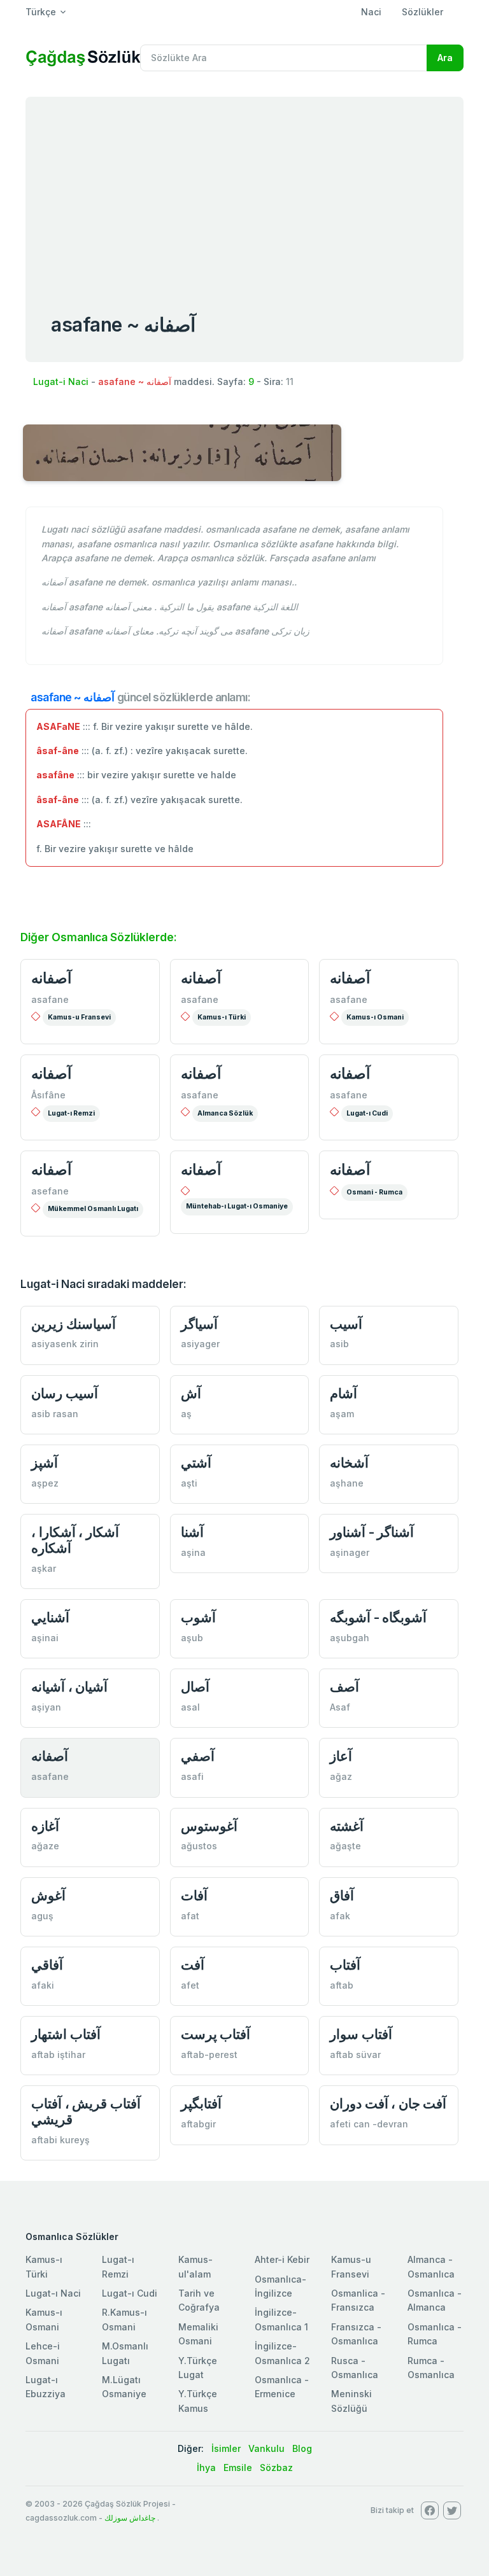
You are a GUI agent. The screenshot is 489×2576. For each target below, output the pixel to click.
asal (190, 1707)
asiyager (200, 1344)
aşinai (45, 1638)
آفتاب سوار (361, 2034)
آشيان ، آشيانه (69, 1687)
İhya (206, 2467)
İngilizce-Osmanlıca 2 (282, 2353)
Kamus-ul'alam (195, 2266)
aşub (192, 1638)
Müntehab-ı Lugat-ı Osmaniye (237, 1206)
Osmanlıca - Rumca (435, 2334)
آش (191, 1393)
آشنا (192, 1532)
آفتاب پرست (216, 2034)
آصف (344, 1687)
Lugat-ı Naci (53, 2293)
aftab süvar (355, 2054)
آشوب (198, 1617)
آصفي (198, 1756)
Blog (302, 2448)
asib (339, 1344)
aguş (42, 1916)
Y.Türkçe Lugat (198, 2368)
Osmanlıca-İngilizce (280, 2286)
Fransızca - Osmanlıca (356, 2334)
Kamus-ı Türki (222, 1017)
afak (340, 1916)
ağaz (341, 1776)
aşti (189, 1483)
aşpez (45, 1483)
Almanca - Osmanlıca (431, 2266)
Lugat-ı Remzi (71, 1113)
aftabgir (198, 2124)
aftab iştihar (58, 2054)
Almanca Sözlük (225, 1113)
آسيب (346, 1324)
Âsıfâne (48, 1095)
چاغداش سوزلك (130, 2518)
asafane (50, 999)
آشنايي (50, 1617)
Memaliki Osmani (198, 2334)
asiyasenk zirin (65, 1344)
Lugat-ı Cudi (367, 1113)
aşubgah (350, 1638)
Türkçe (41, 12)
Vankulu (266, 2448)
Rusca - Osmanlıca (355, 2368)
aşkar (44, 1568)
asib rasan (55, 1414)
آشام (344, 1393)
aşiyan (46, 1707)
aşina (193, 1552)
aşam (342, 1414)
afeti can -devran (369, 2124)
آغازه (45, 1826)
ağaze (45, 1846)
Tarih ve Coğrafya (199, 2300)
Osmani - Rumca (374, 1192)
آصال (195, 1687)
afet (190, 1985)
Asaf (340, 1707)
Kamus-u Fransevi (79, 1017)
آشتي (196, 1463)
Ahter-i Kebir (282, 2259)
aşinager (350, 1552)
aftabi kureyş (60, 2140)
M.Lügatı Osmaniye (124, 2387)
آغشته (347, 1826)
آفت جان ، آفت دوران (388, 2103)
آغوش (48, 1895)
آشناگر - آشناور (372, 1532)
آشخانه (349, 1463)
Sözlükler (422, 12)
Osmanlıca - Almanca (435, 2300)
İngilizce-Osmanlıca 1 (281, 2319)
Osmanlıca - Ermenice (282, 2387)
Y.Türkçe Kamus (198, 2401)
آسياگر (199, 1324)
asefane (50, 1191)
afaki (43, 1985)
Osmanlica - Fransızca (358, 2300)
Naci (371, 12)
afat (190, 1916)
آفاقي (47, 1965)
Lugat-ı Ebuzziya (46, 2387)
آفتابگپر (201, 2103)
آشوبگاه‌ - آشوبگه (378, 1617)
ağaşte (345, 1846)
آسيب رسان (65, 1393)
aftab (342, 1985)
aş (186, 1414)
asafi (192, 1776)
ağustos (199, 1846)
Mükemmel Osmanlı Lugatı (93, 1209)
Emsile (238, 2467)
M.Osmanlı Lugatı (125, 2353)
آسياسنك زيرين (74, 1324)
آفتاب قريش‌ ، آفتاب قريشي (86, 2111)
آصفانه (51, 978)
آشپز (45, 1463)
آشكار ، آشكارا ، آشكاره (75, 1540)
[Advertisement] (244, 192)
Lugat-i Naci (61, 381)
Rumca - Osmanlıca (431, 2368)
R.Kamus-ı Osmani (124, 2319)
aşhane (347, 1483)
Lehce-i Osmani (43, 2353)
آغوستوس (209, 1826)
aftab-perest (209, 2054)
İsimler (226, 2448)
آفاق (342, 1895)
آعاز (341, 1756)
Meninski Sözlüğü (351, 2401)
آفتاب (345, 1965)
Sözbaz (276, 2467)
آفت (193, 1965)
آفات (194, 1895)
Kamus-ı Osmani (375, 1017)
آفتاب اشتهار (66, 2034)
